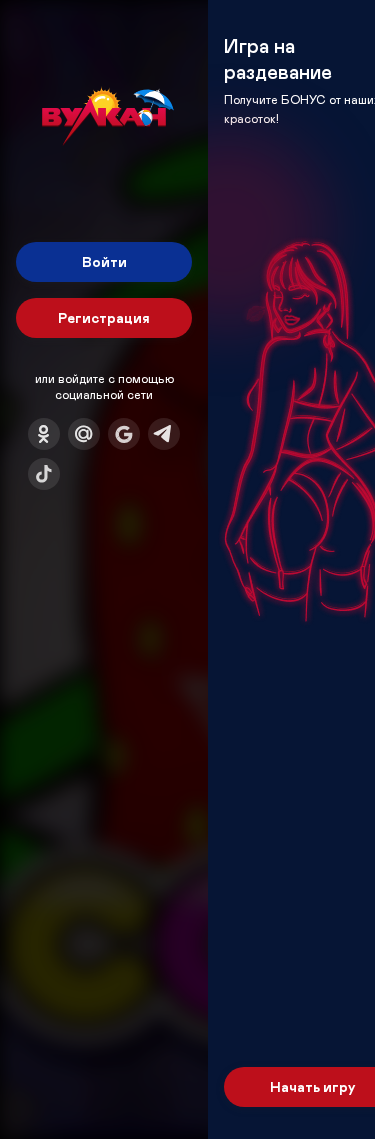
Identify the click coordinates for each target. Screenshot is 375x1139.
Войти (104, 261)
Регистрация (104, 317)
